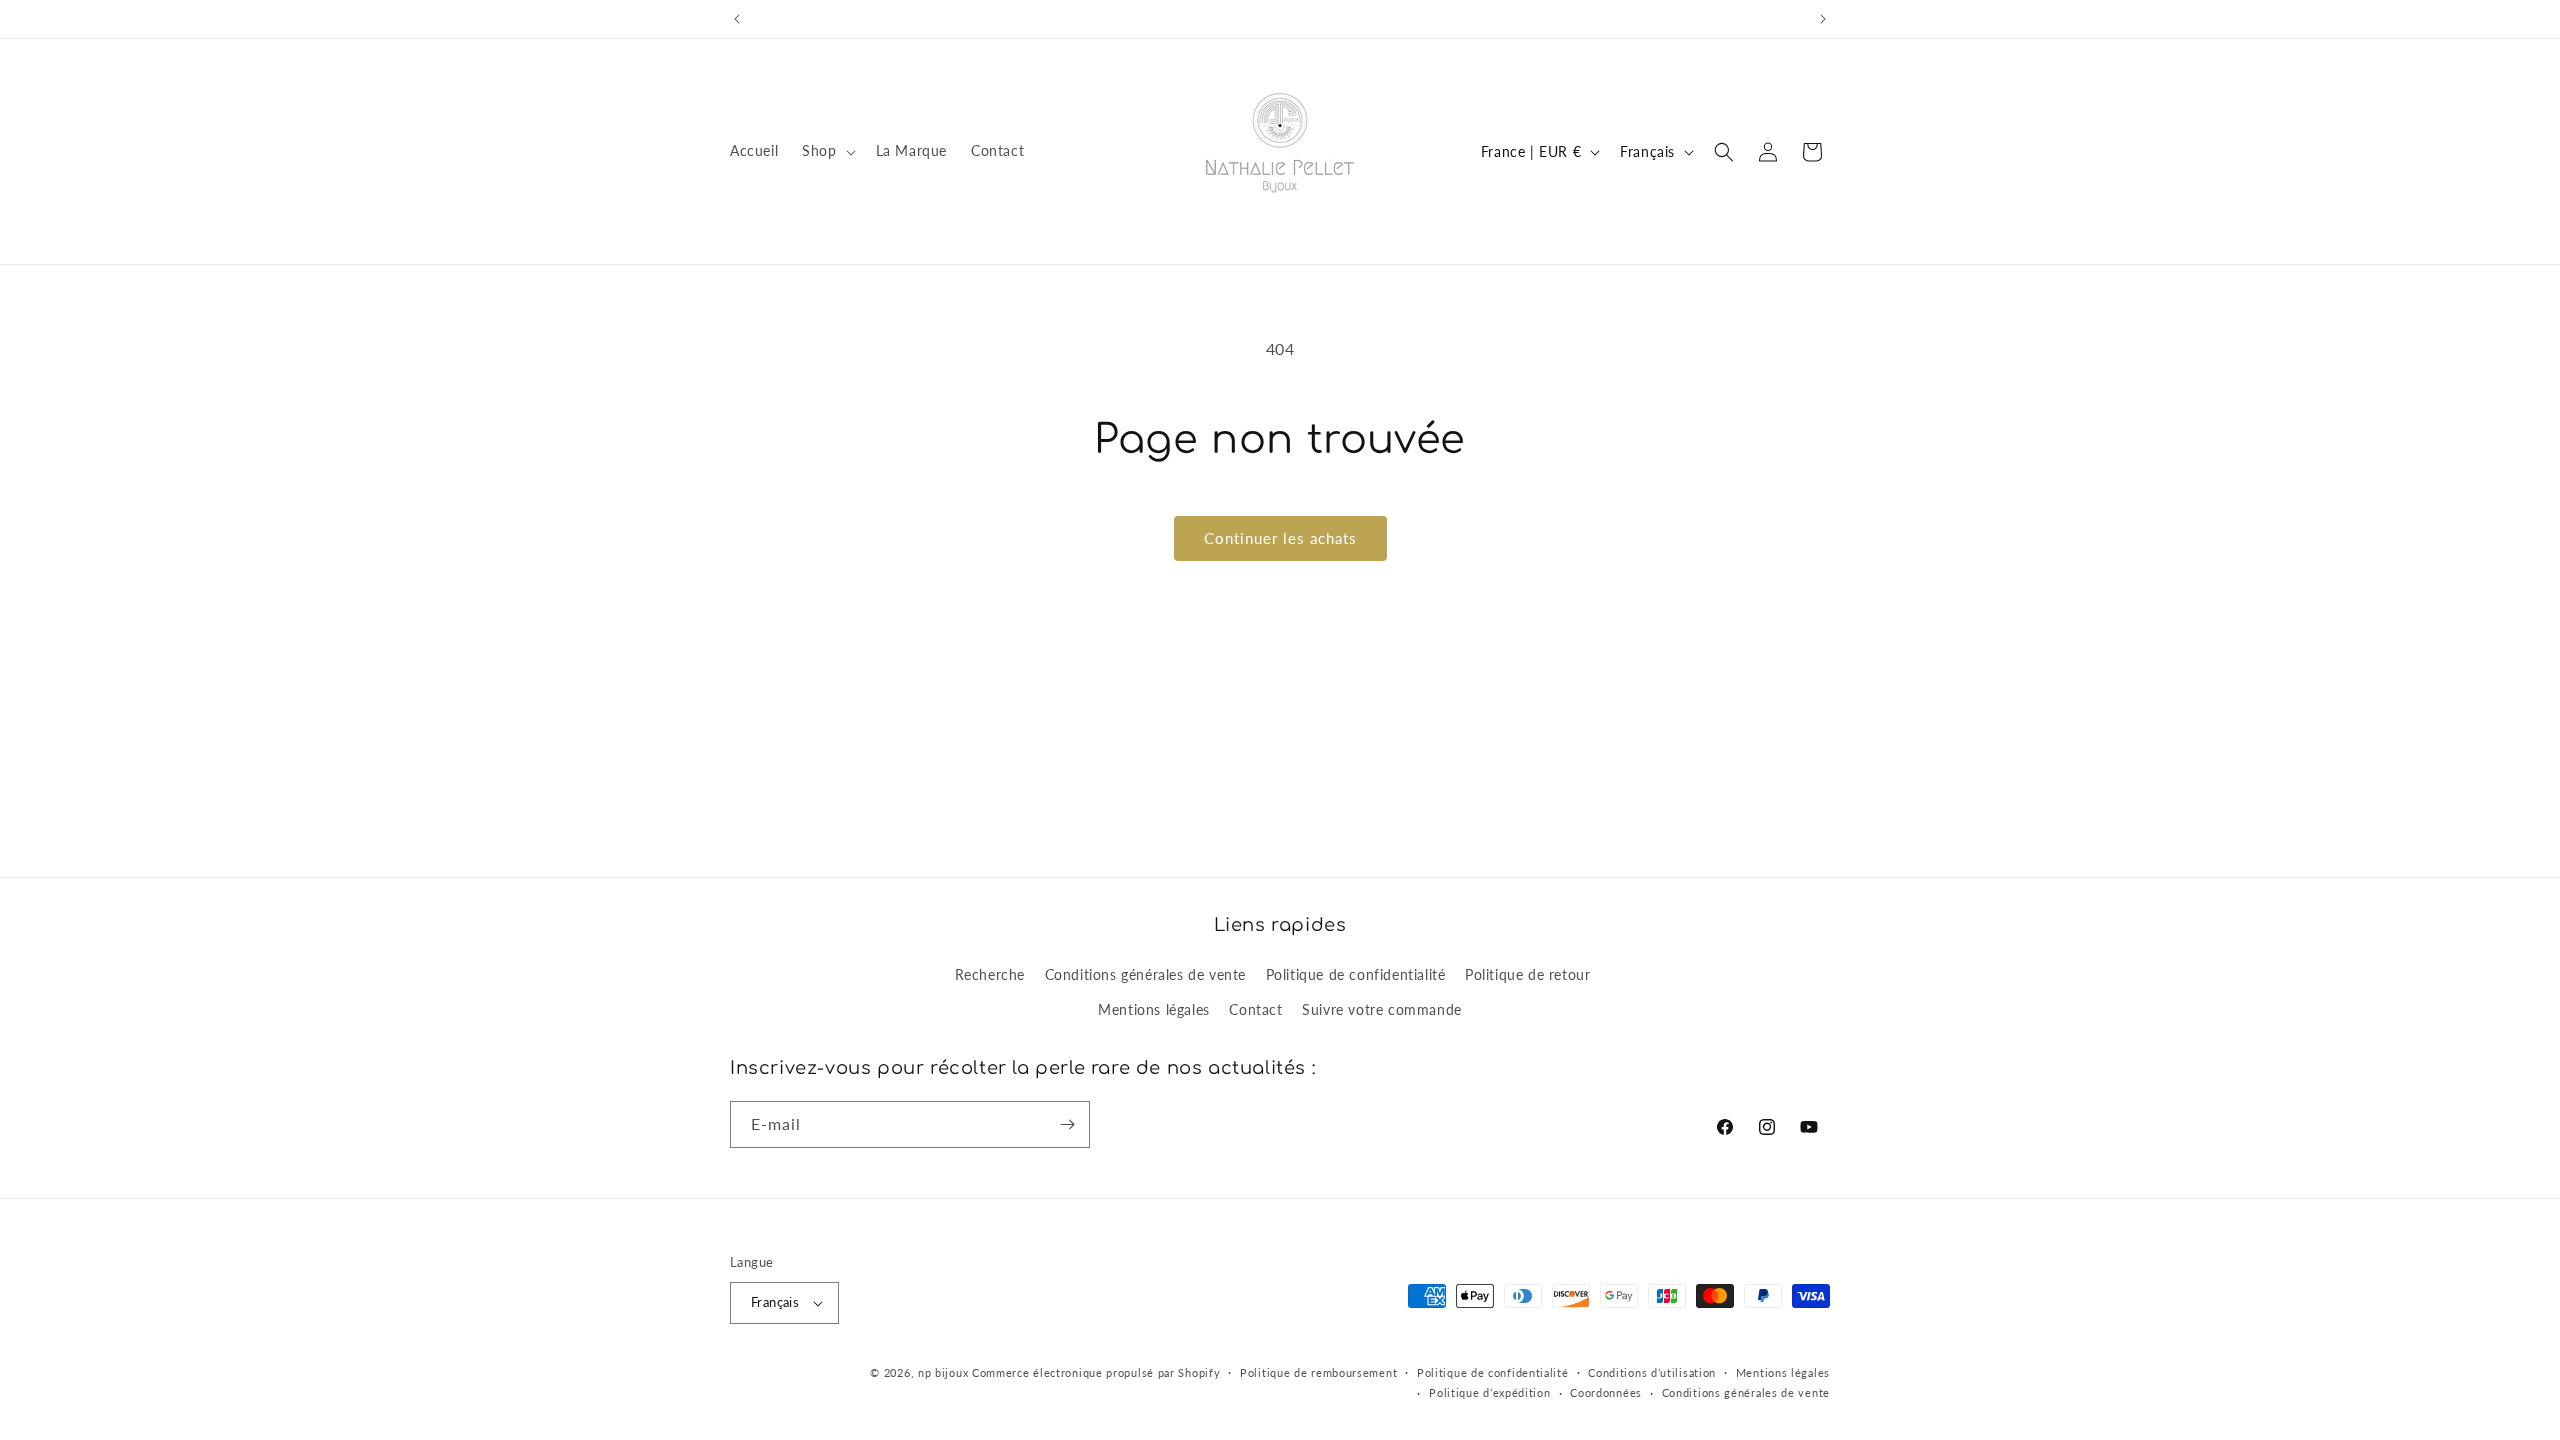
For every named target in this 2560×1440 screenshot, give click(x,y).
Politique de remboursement (1318, 1372)
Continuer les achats (1280, 538)
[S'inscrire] (1067, 1124)
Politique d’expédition (1489, 1392)
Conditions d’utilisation (1652, 1372)
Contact (1255, 1009)
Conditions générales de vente (1145, 974)
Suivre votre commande (1382, 1009)
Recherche (990, 974)
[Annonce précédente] (737, 19)
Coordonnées (1606, 1392)
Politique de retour (1527, 974)
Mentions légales (1154, 1009)
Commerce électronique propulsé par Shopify (1096, 1372)
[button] (826, 151)
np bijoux (943, 1372)
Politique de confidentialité (1356, 974)
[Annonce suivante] (1823, 19)
